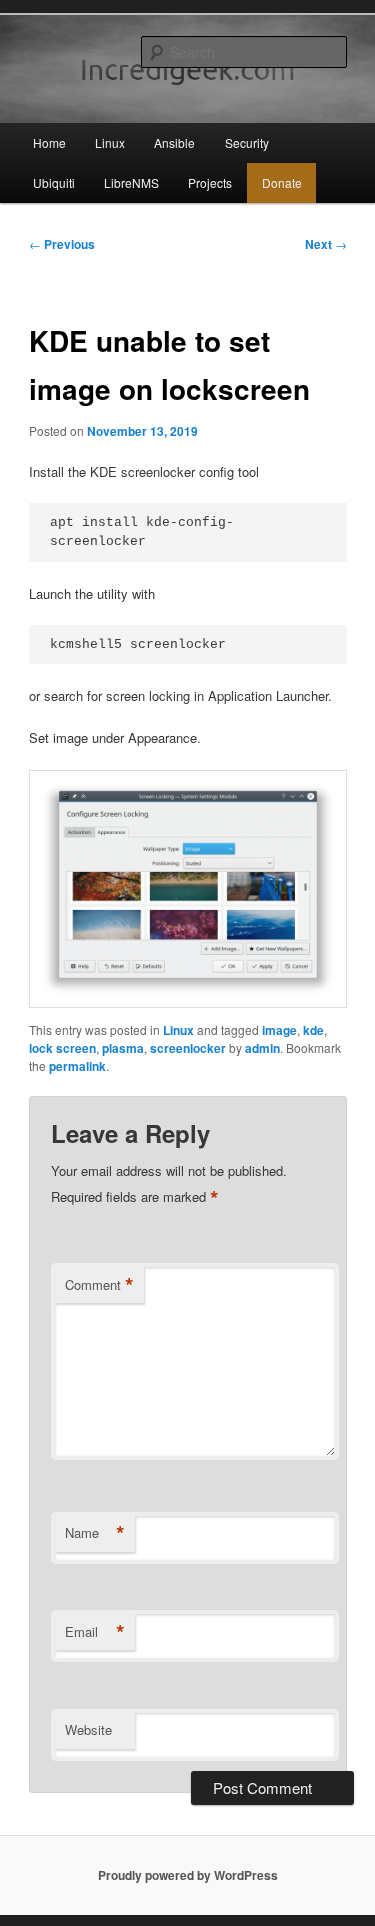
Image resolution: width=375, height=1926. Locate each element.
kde (313, 1030)
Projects (210, 182)
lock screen (62, 1048)
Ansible (174, 142)
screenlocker (188, 1048)
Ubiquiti (54, 182)
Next (326, 244)
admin (262, 1048)
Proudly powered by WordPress (188, 1875)
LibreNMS (131, 182)
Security (247, 142)
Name (95, 1533)
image (279, 1030)
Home (49, 142)
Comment (99, 1285)
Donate (282, 182)
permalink (77, 1066)
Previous (62, 244)
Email (95, 1632)
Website (88, 1729)
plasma (123, 1048)
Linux (110, 142)
